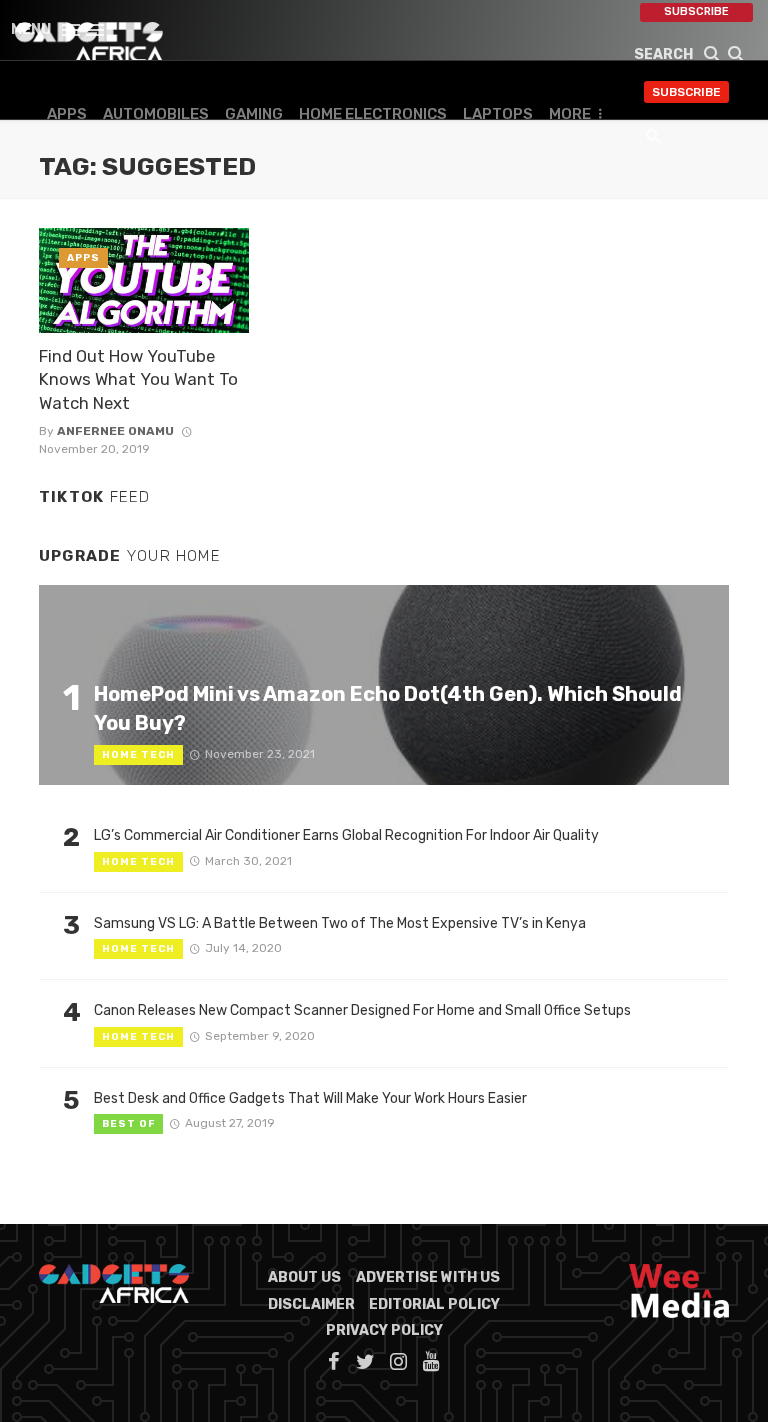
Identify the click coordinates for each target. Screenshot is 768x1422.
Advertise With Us (428, 1277)
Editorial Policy (434, 1304)
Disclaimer (311, 1304)
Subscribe (696, 11)
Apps (67, 114)
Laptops (498, 114)
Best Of (128, 1124)
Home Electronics (373, 114)
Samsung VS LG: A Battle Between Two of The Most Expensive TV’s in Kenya (340, 923)
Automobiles (156, 114)
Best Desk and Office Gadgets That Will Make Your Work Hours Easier (310, 1098)
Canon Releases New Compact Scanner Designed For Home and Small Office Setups (362, 1010)
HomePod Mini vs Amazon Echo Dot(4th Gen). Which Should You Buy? (388, 708)
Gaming (254, 114)
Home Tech (138, 755)
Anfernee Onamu (115, 431)
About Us (304, 1277)
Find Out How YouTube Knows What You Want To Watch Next (138, 379)
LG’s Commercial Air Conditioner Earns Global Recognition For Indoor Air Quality (346, 835)
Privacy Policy (384, 1330)
